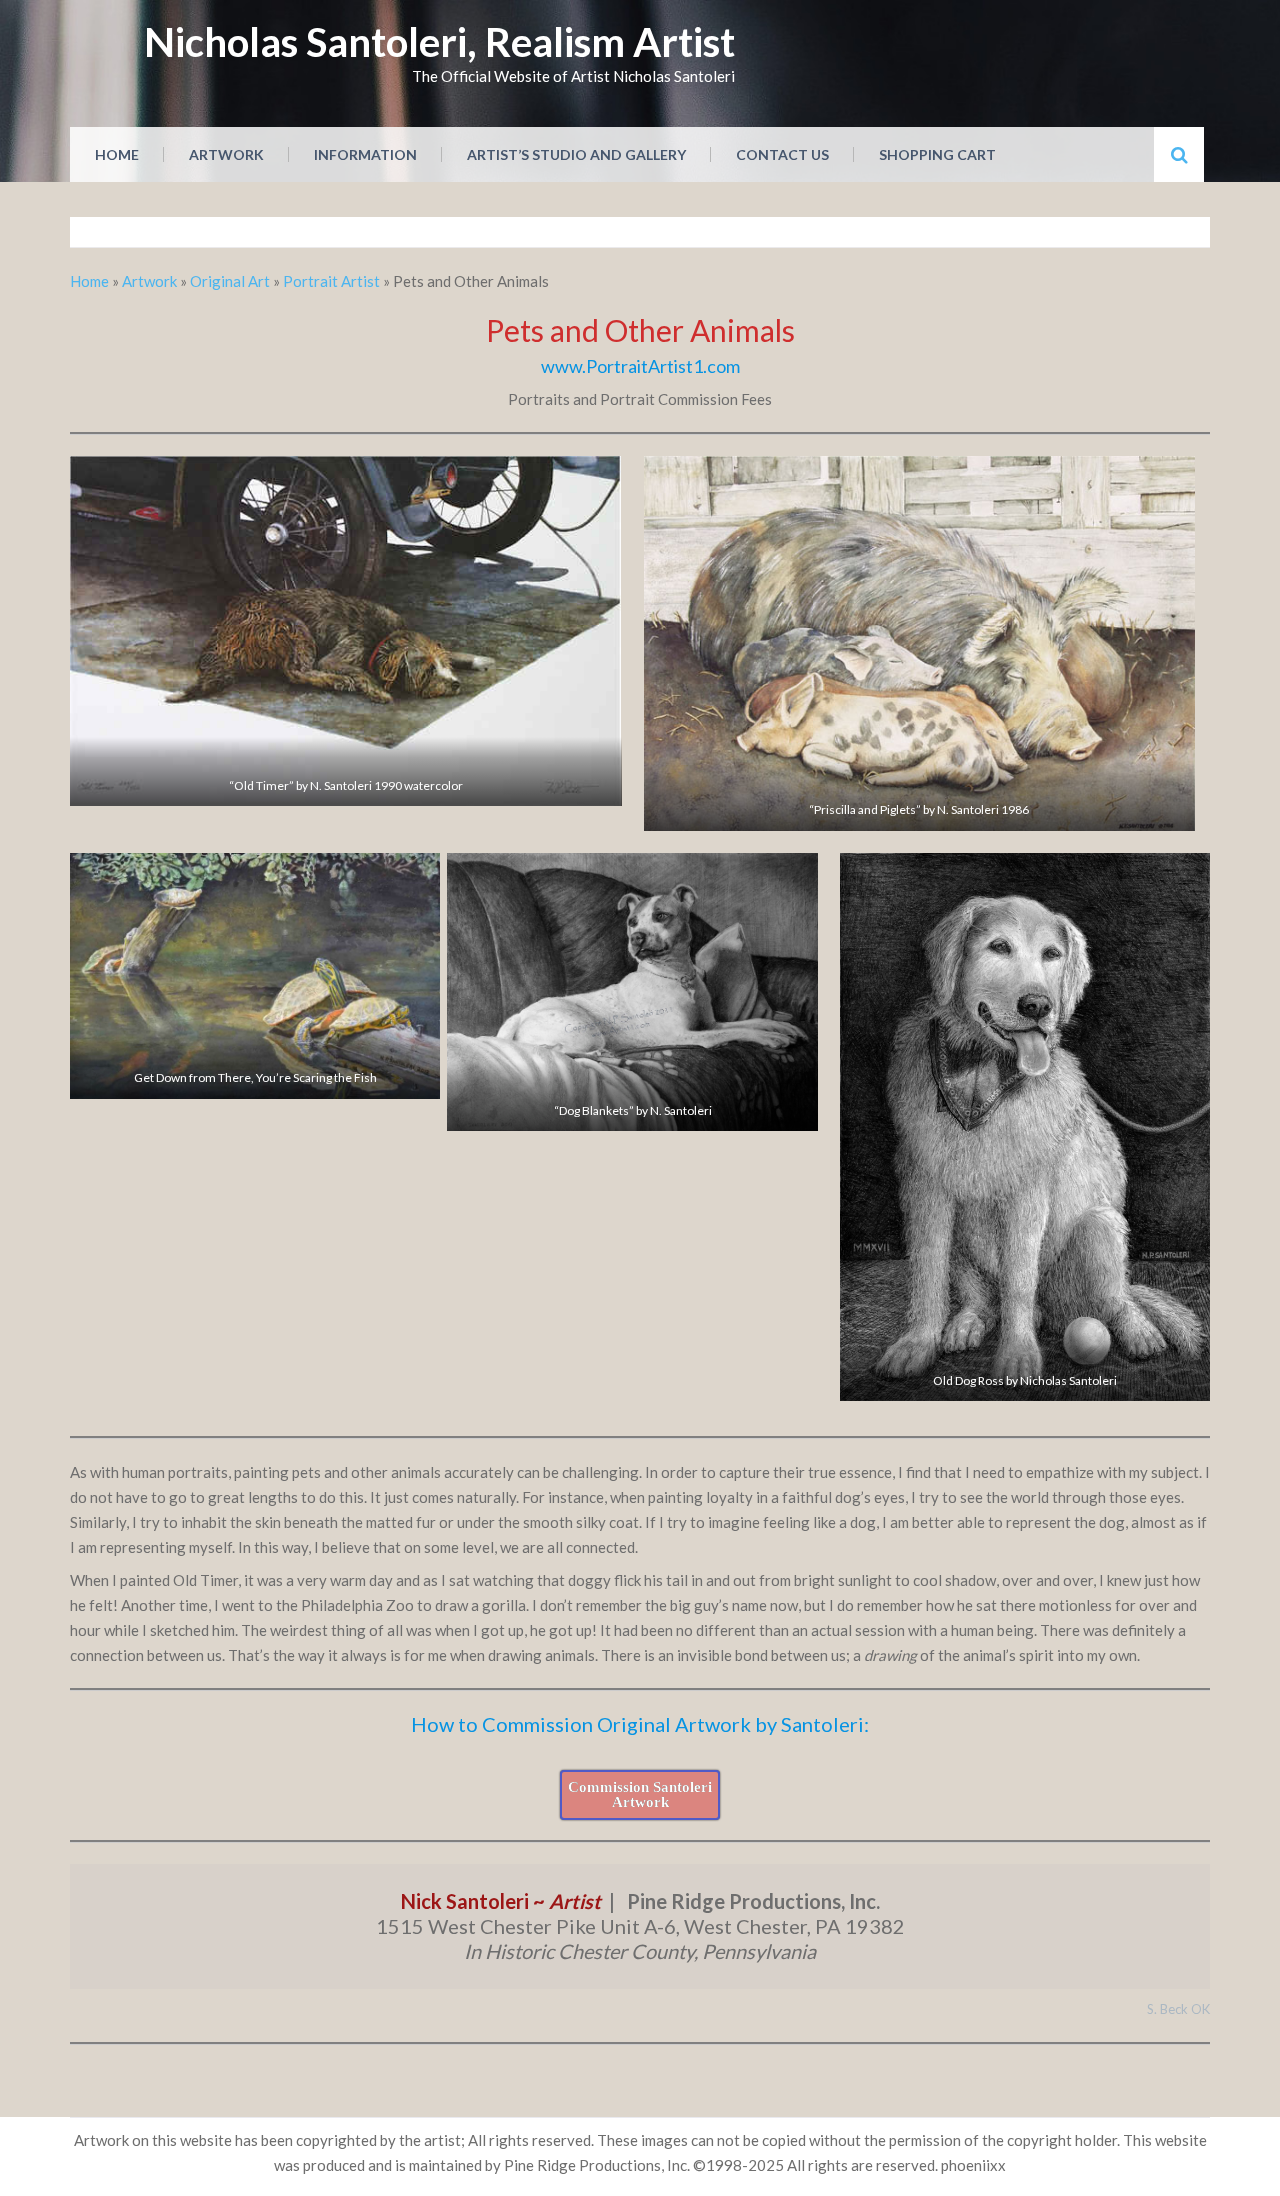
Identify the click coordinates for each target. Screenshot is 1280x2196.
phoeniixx (973, 2165)
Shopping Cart (937, 154)
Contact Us (782, 154)
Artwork (226, 154)
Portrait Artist (331, 281)
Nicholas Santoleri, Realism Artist (439, 42)
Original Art (230, 281)
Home (117, 154)
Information (365, 154)
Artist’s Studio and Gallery (576, 154)
